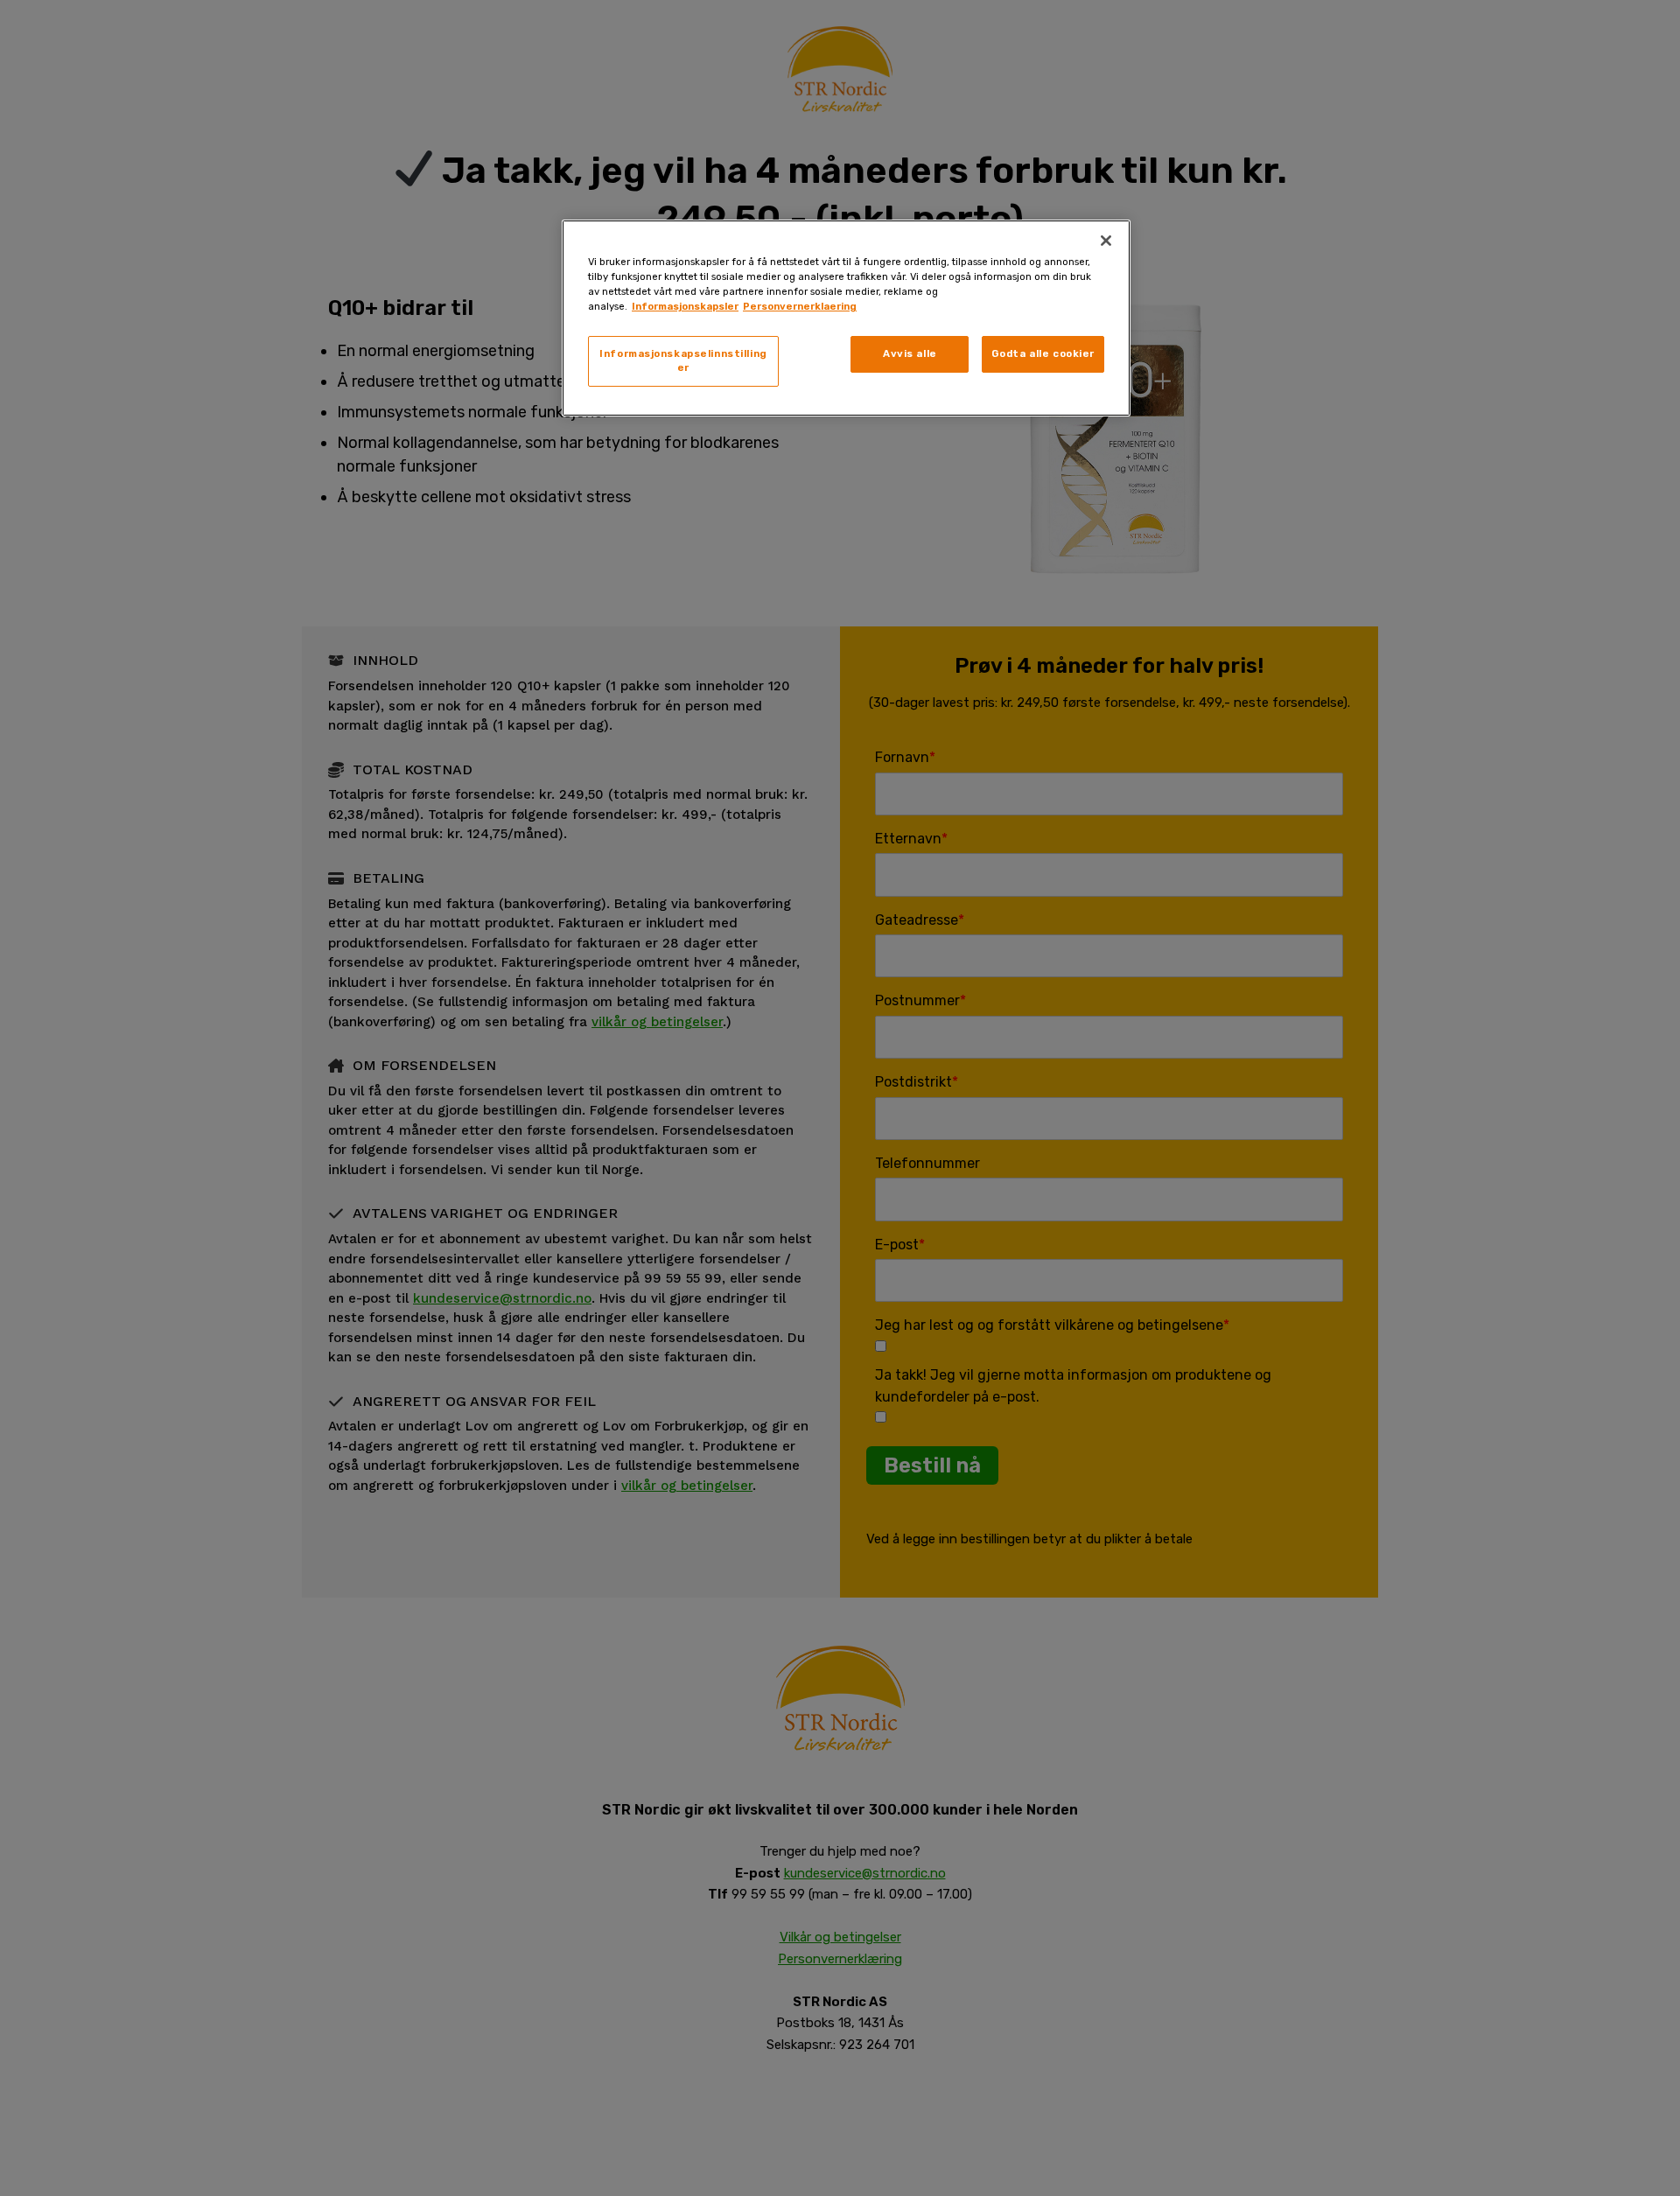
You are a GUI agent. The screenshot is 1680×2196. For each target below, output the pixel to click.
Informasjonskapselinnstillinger (683, 360)
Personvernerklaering (800, 306)
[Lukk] (1106, 241)
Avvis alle (910, 353)
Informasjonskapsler (685, 306)
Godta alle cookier (1043, 353)
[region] (846, 318)
